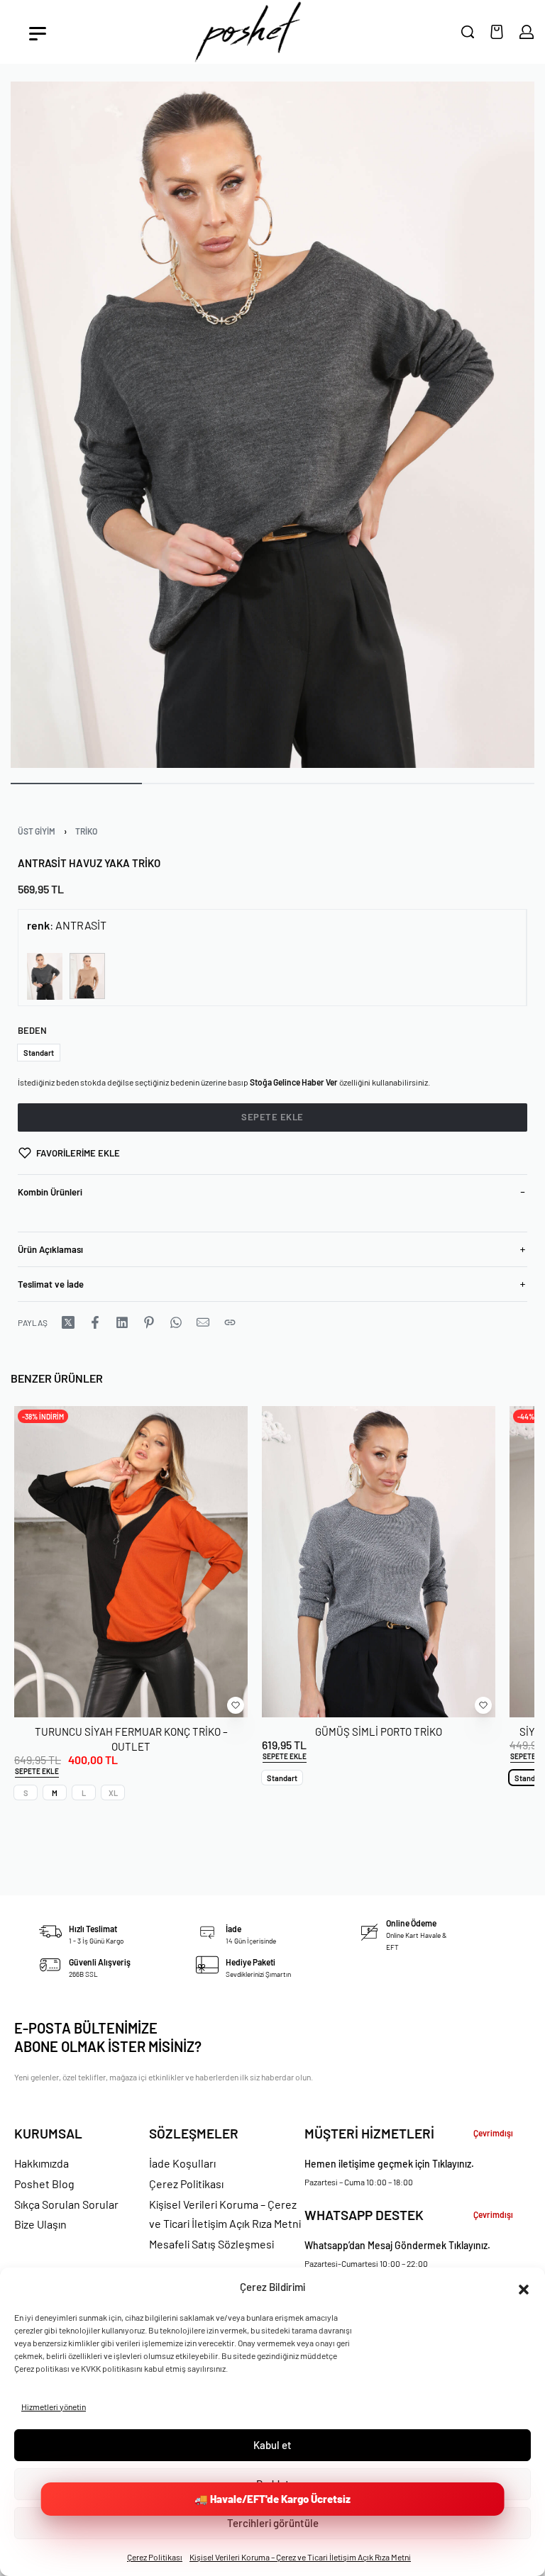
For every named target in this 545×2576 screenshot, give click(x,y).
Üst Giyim (37, 831)
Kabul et (272, 2445)
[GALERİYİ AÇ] (272, 425)
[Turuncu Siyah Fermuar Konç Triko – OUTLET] (131, 1562)
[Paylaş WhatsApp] (176, 1322)
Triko (86, 831)
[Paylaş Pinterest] (149, 1322)
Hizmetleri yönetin (54, 2407)
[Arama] (468, 32)
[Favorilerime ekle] (236, 1705)
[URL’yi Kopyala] (230, 1322)
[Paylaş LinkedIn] (122, 1322)
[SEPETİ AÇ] (497, 32)
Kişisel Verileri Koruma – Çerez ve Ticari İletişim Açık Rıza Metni (300, 2557)
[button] (524, 2287)
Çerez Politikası (155, 2557)
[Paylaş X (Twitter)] (68, 1322)
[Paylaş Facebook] (95, 1322)
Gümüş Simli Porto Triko (379, 1731)
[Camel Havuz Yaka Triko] (87, 976)
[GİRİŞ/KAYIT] (527, 32)
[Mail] (203, 1322)
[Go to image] (76, 784)
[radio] (39, 1053)
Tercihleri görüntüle (273, 2523)
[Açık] (38, 34)
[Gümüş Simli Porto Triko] (379, 1562)
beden (32, 1030)
